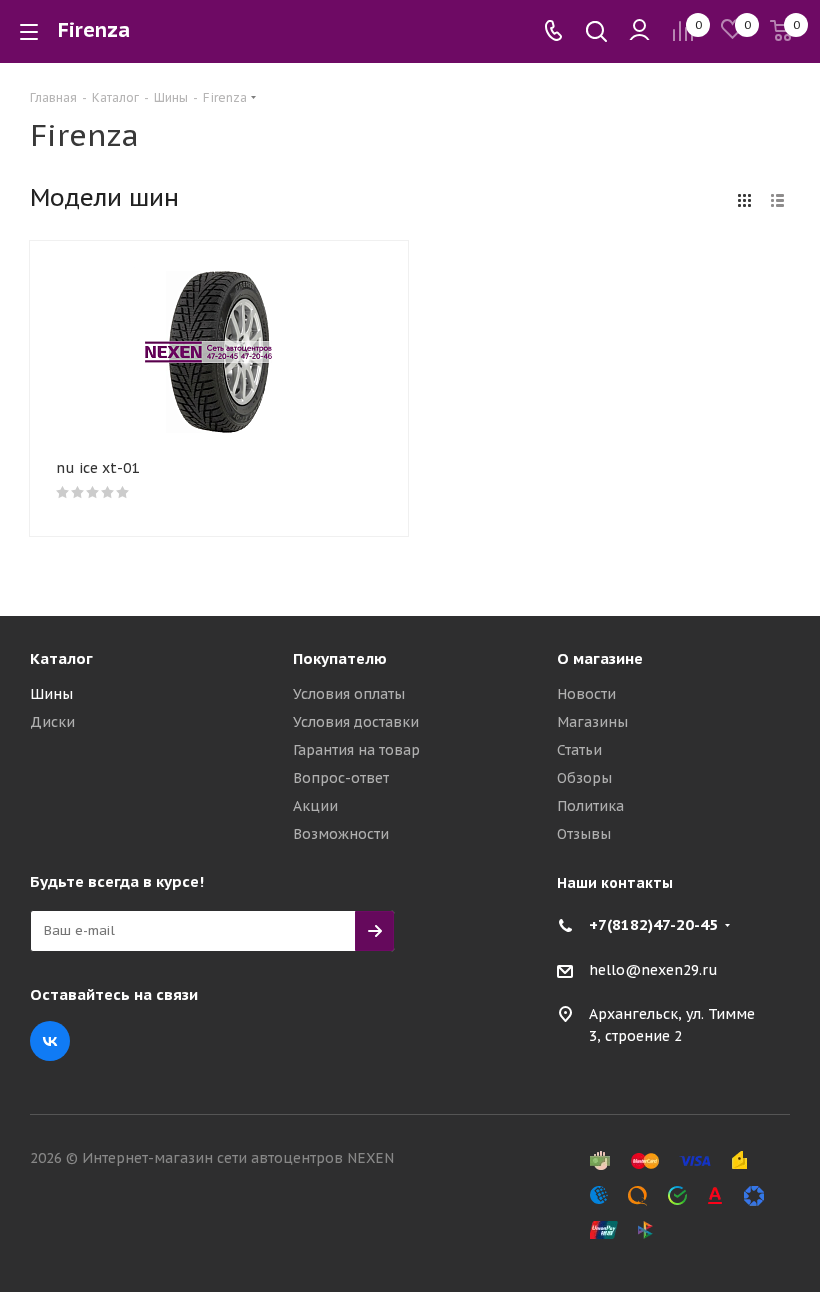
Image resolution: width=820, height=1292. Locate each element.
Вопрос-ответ (341, 778)
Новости (586, 694)
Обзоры (584, 778)
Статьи (579, 750)
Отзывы (584, 834)
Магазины (592, 722)
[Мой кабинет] (639, 31)
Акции (315, 806)
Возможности (341, 834)
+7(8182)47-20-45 (653, 924)
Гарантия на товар (356, 750)
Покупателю (340, 658)
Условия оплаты (349, 694)
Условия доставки (356, 722)
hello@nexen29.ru (653, 970)
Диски (52, 722)
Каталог (61, 658)
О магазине (600, 658)
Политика (590, 806)
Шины (51, 694)
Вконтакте (50, 1041)
